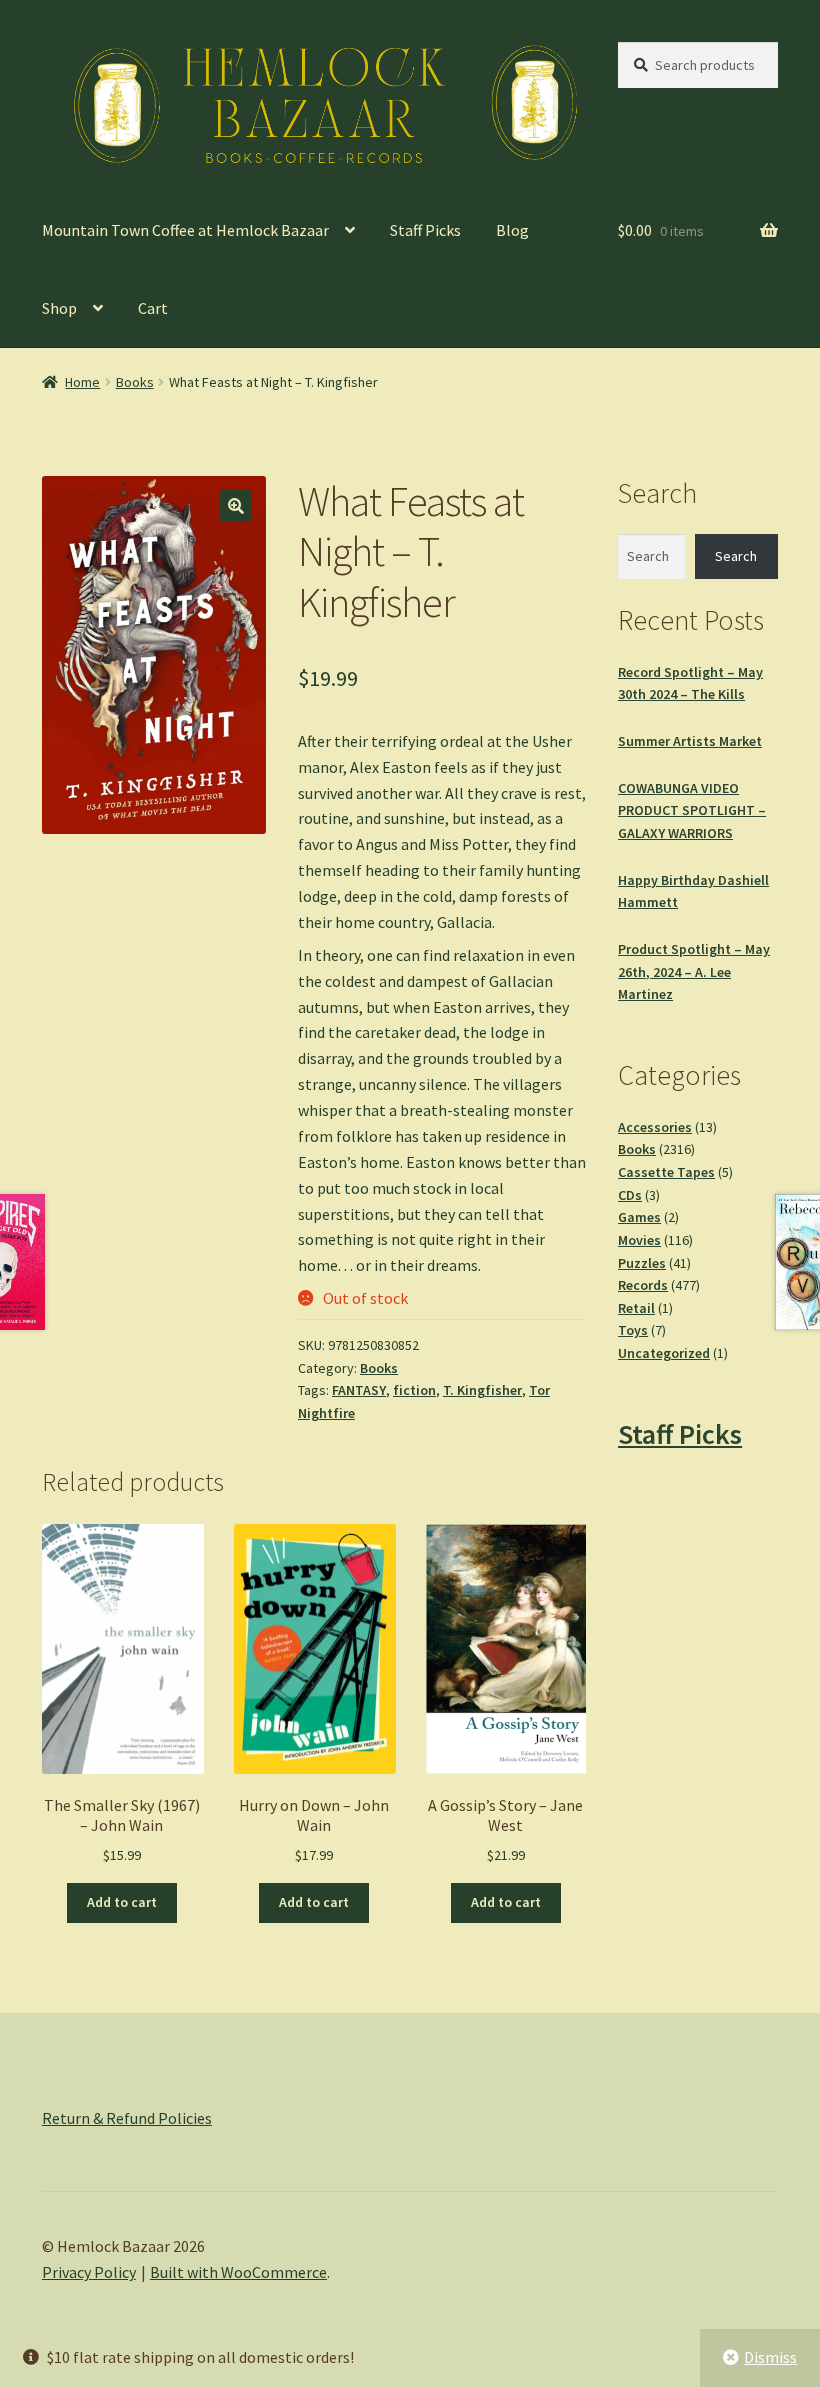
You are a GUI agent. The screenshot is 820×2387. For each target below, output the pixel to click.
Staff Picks (425, 230)
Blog (512, 230)
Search (736, 556)
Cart (153, 308)
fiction (414, 1390)
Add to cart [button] (122, 1902)
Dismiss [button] (770, 2357)
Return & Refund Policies (127, 2118)
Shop (59, 308)
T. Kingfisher (482, 1390)
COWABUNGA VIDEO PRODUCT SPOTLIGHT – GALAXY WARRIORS (692, 810)
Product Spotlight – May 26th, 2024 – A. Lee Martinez (694, 971)
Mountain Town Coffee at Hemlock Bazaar (185, 230)
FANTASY (359, 1390)
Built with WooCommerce (238, 2272)
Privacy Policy (89, 2272)
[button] (236, 506)
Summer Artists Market (690, 741)
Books (135, 382)
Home (82, 382)
